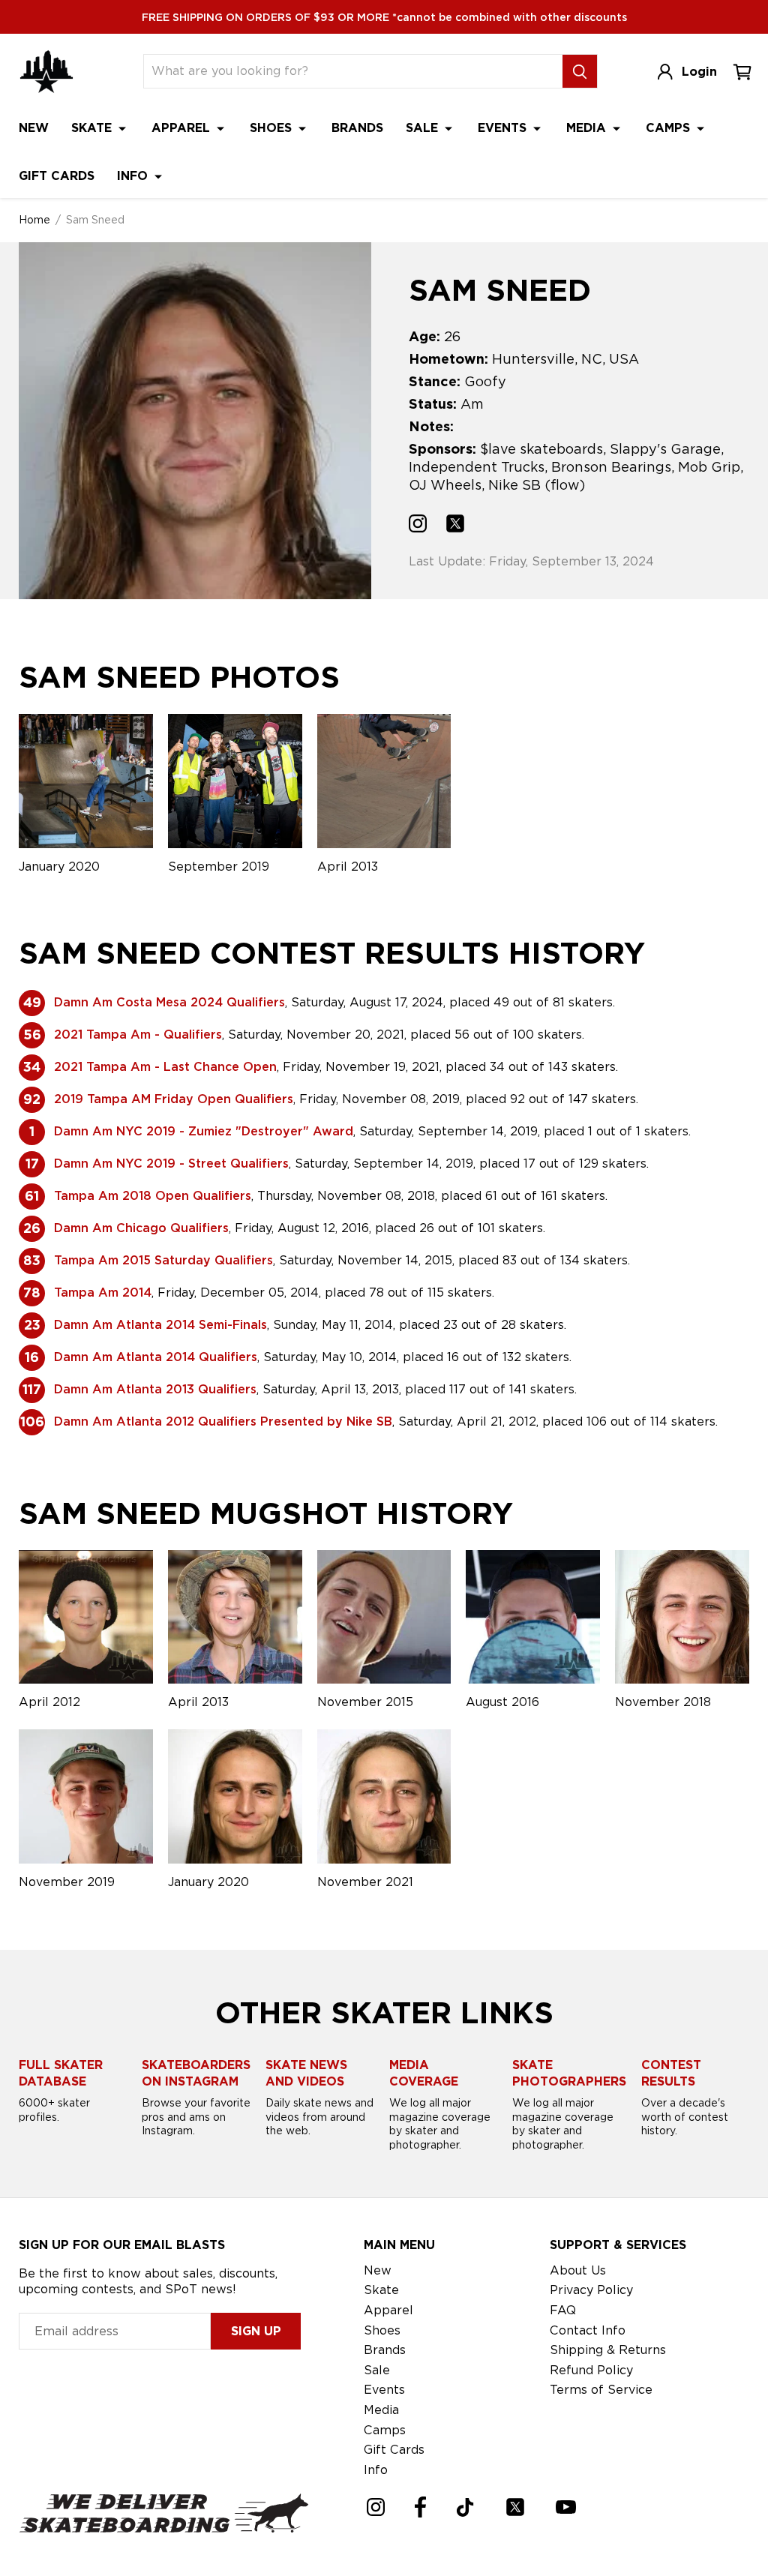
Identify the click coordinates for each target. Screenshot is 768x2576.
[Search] (580, 71)
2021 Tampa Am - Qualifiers (138, 1035)
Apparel (183, 128)
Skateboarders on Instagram (196, 2073)
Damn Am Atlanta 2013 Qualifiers (155, 1389)
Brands (357, 128)
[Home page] (46, 72)
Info (134, 176)
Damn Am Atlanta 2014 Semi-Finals (160, 1325)
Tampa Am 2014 (103, 1292)
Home (34, 220)
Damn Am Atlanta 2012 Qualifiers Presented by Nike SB (223, 1421)
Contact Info (588, 2330)
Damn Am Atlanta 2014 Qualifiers (156, 1357)
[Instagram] (376, 2507)
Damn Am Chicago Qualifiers (141, 1228)
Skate (93, 128)
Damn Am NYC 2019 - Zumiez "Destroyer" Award (204, 1131)
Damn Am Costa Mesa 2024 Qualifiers (169, 1002)
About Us (578, 2270)
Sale (424, 128)
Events (504, 128)
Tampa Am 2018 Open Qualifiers (153, 1196)
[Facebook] (420, 2507)
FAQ (563, 2310)
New (34, 128)
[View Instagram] (418, 526)
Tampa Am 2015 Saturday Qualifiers (163, 1260)
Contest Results (671, 2073)
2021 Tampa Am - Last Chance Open (165, 1067)
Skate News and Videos (306, 2073)
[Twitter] (515, 2507)
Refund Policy (591, 2370)
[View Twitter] (455, 526)
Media (588, 128)
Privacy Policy (591, 2290)
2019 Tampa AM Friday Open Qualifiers (174, 1099)
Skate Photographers (569, 2073)
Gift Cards (57, 176)
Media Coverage (424, 2073)
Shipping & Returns (608, 2350)
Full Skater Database (61, 2073)
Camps (670, 128)
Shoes (273, 128)
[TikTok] (465, 2507)
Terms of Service (601, 2390)
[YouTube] (566, 2507)
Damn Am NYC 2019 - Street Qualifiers (171, 1164)
